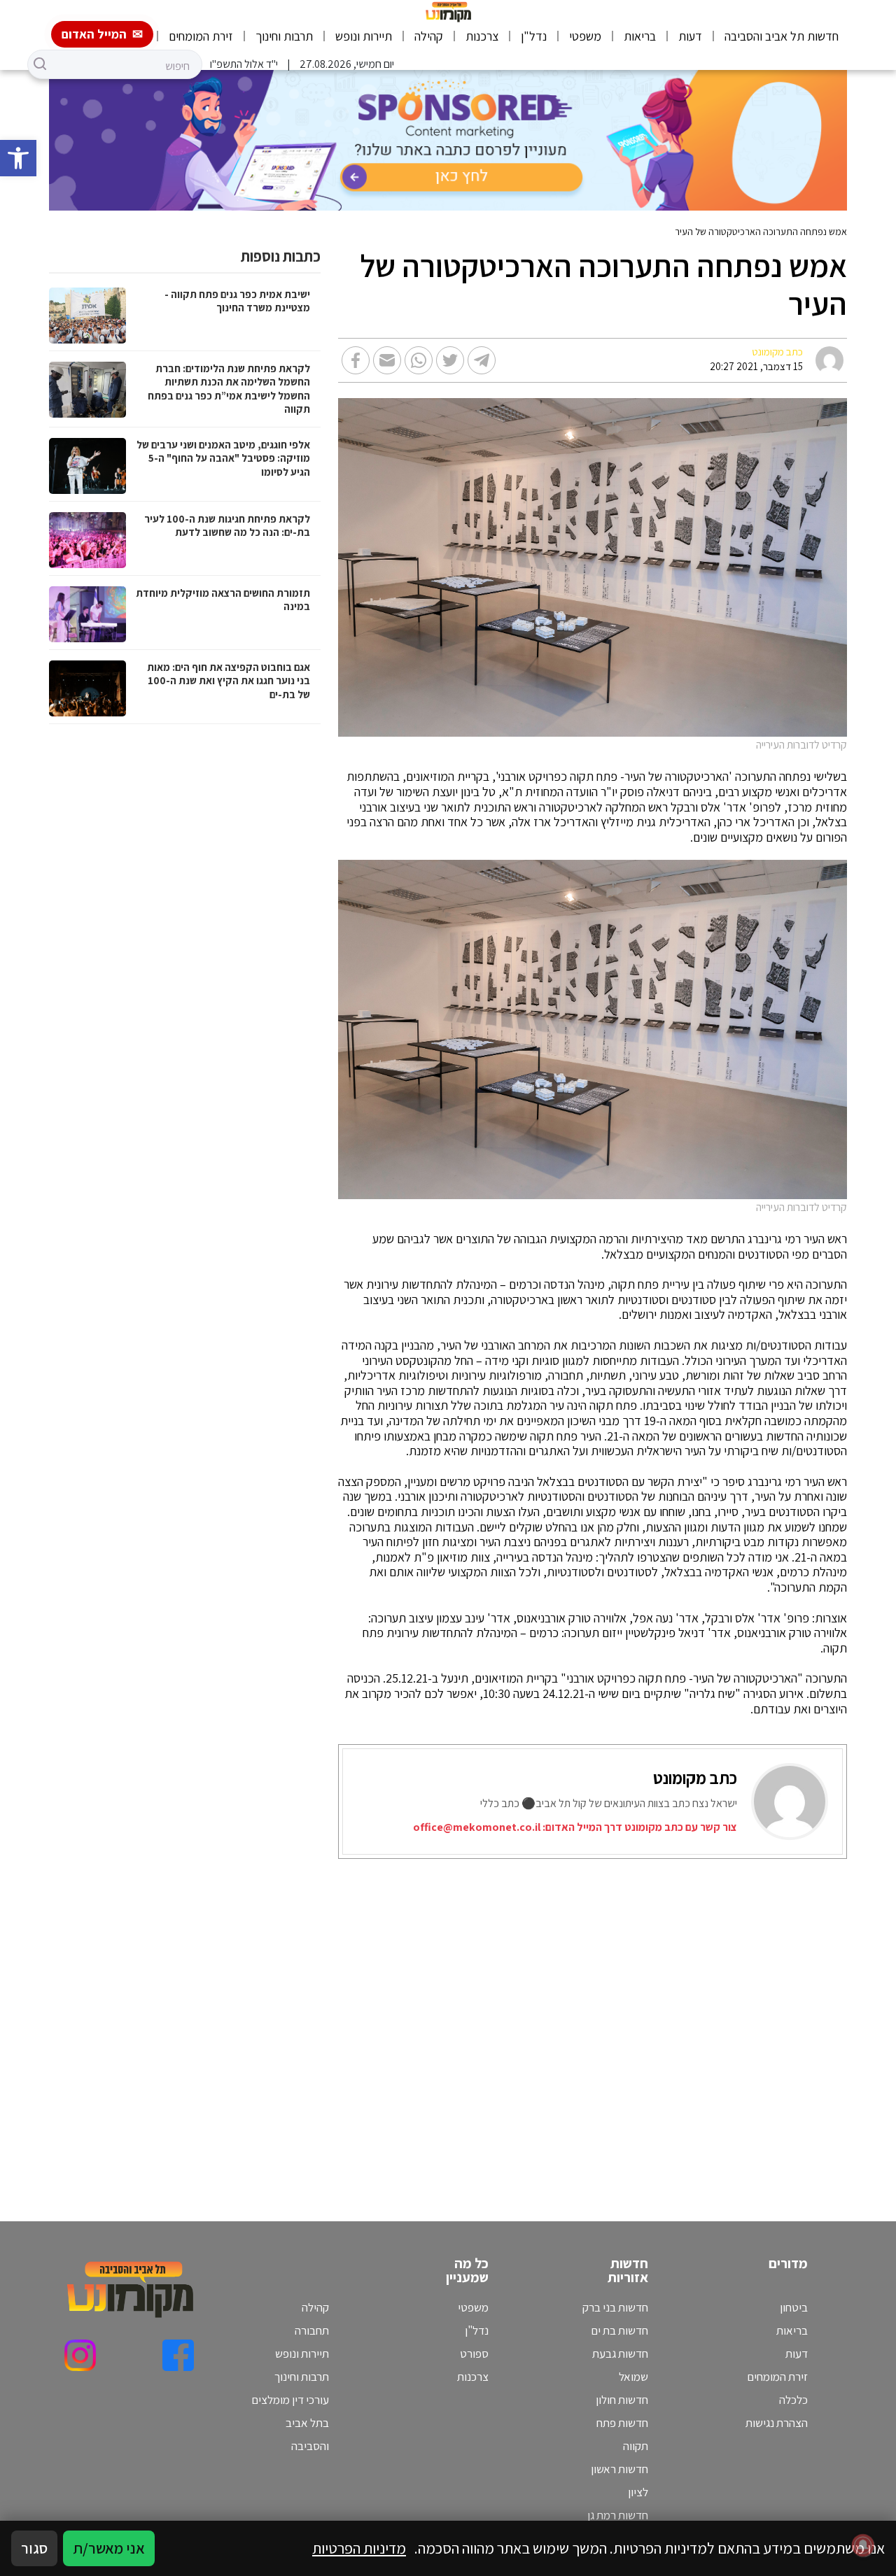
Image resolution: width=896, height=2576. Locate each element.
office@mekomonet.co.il (477, 1827)
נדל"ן (534, 36)
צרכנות (482, 36)
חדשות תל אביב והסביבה (782, 36)
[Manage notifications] (863, 2545)
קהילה (429, 36)
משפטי (585, 36)
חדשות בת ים (619, 2330)
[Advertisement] (597, 2023)
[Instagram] (80, 2355)
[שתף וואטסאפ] (419, 360)
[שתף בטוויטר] (450, 360)
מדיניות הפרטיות (359, 2548)
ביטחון (794, 2307)
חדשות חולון (622, 2400)
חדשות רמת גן (618, 2515)
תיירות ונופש (364, 36)
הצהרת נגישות (777, 2423)
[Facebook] (178, 2355)
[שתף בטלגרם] (482, 360)
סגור (34, 2548)
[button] (18, 158)
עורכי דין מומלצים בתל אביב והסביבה (290, 2423)
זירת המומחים (201, 36)
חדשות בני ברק (615, 2307)
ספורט (474, 2354)
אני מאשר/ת (109, 2548)
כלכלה (793, 2400)
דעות (690, 36)
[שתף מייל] (387, 360)
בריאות (640, 36)
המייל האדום (94, 34)
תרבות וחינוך (284, 36)
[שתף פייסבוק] (356, 360)
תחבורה (312, 2330)
